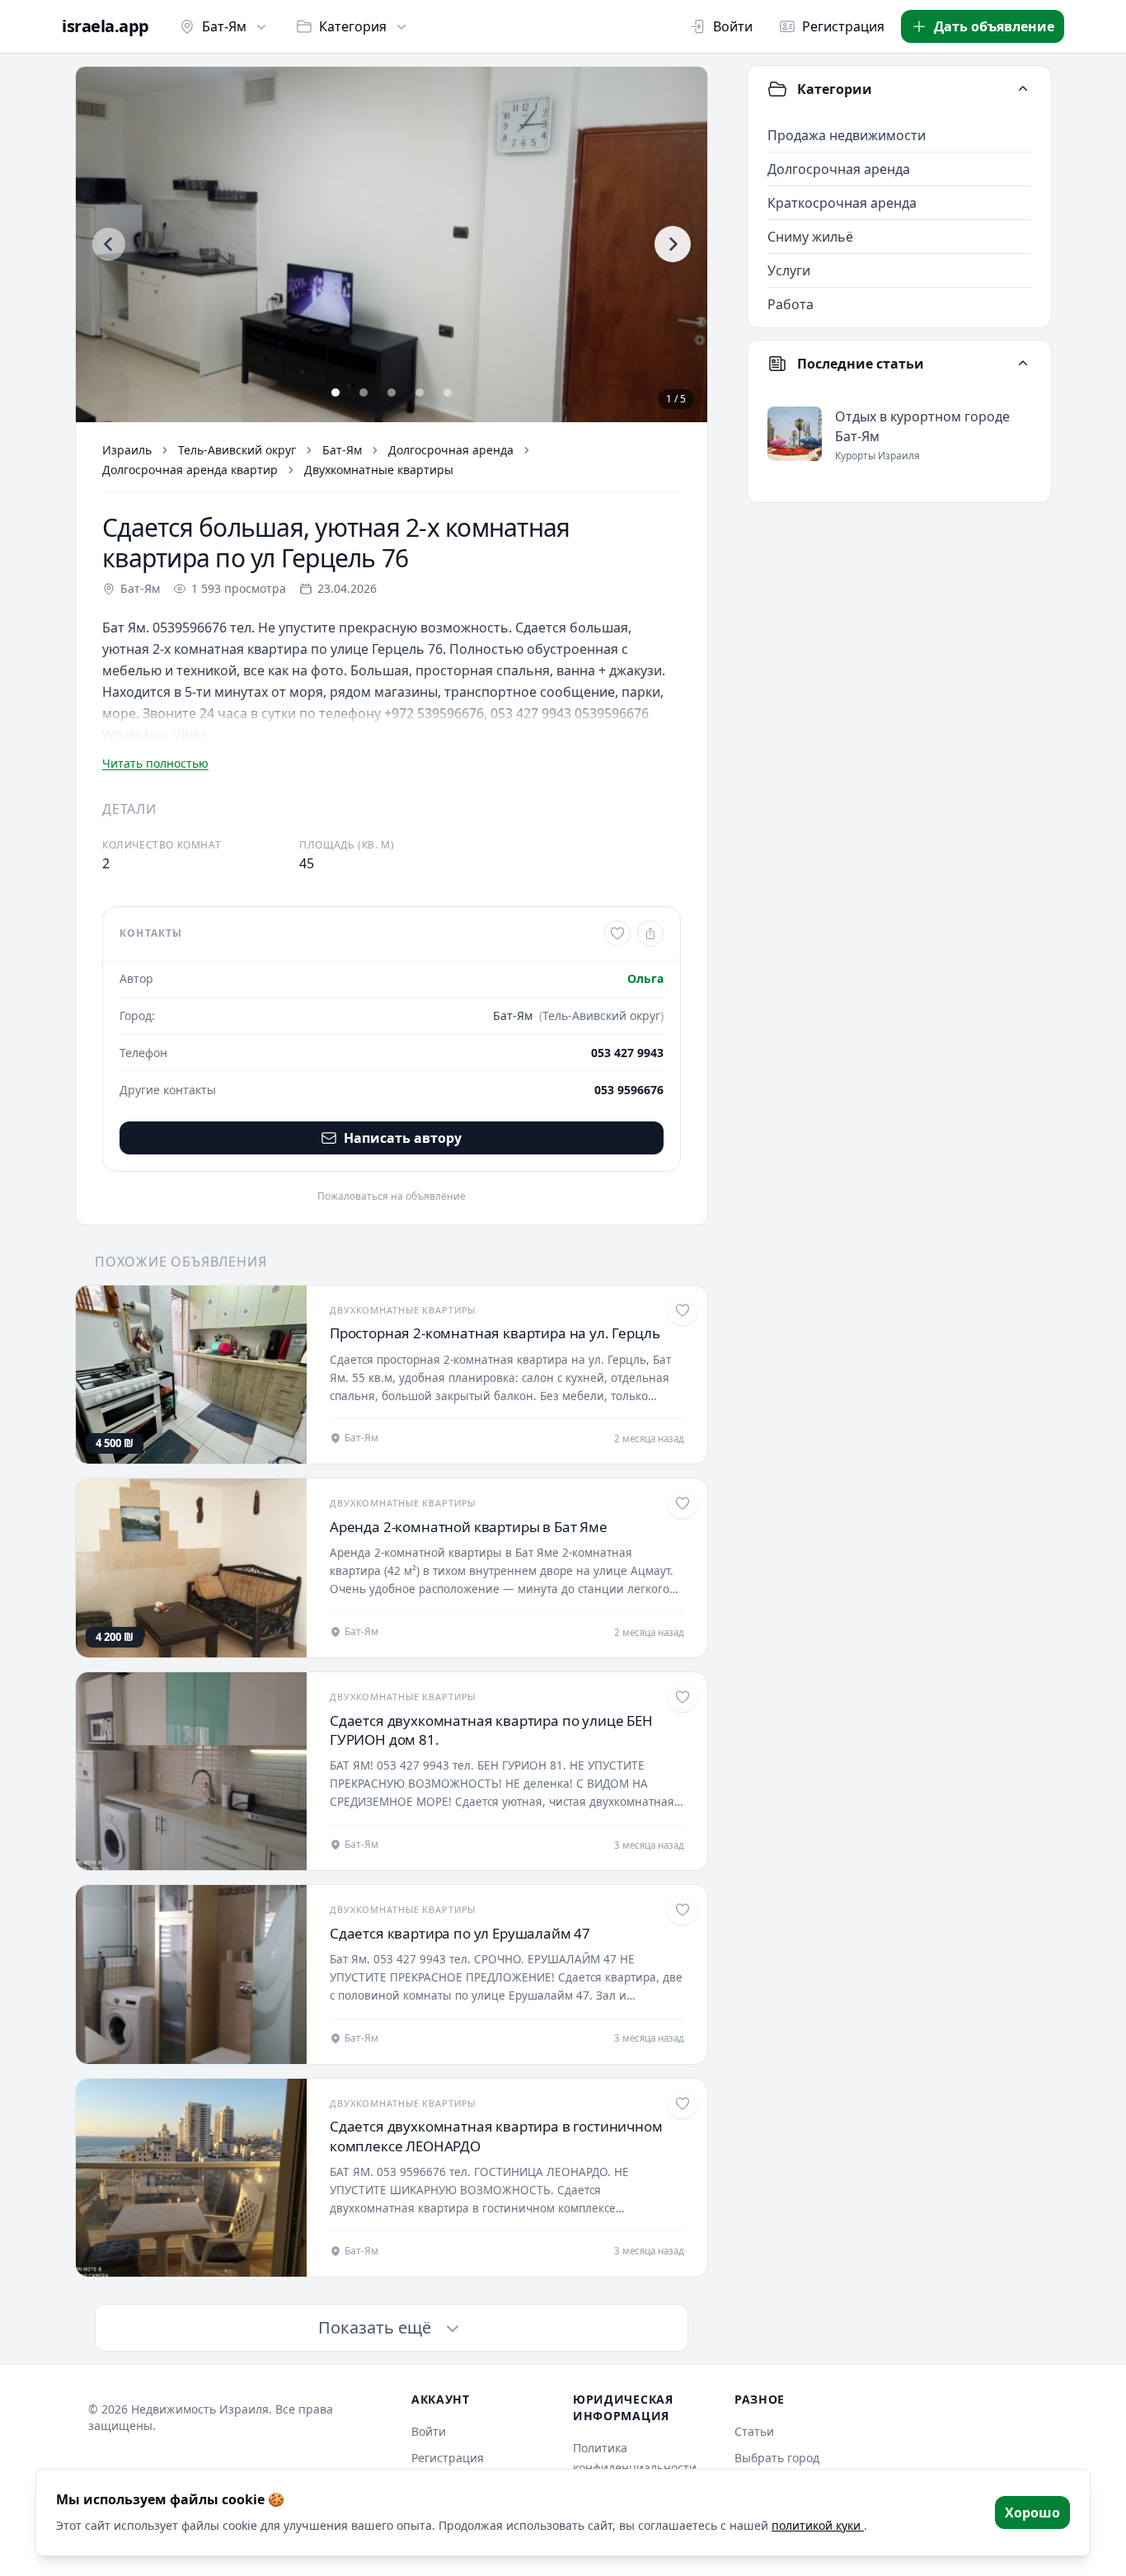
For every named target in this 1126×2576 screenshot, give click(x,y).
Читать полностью (155, 763)
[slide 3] (392, 393)
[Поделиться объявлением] (650, 933)
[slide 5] (448, 393)
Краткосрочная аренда (842, 203)
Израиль (127, 450)
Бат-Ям (224, 26)
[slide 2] (364, 393)
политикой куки (818, 2525)
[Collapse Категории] (1023, 89)
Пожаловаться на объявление (392, 1196)
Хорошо (1032, 2513)
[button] (392, 244)
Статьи (754, 2431)
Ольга (645, 978)
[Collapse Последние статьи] (1023, 364)
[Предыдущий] (109, 244)
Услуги (789, 270)
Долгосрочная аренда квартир (190, 470)
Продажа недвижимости (847, 135)
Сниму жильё (810, 237)
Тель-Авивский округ (237, 450)
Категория (353, 26)
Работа (791, 304)
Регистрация (843, 26)
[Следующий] (673, 244)
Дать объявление (994, 26)
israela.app (106, 26)
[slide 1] (335, 393)
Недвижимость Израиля (200, 2409)
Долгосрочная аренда (451, 450)
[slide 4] (420, 393)
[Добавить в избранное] (617, 933)
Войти (733, 26)
